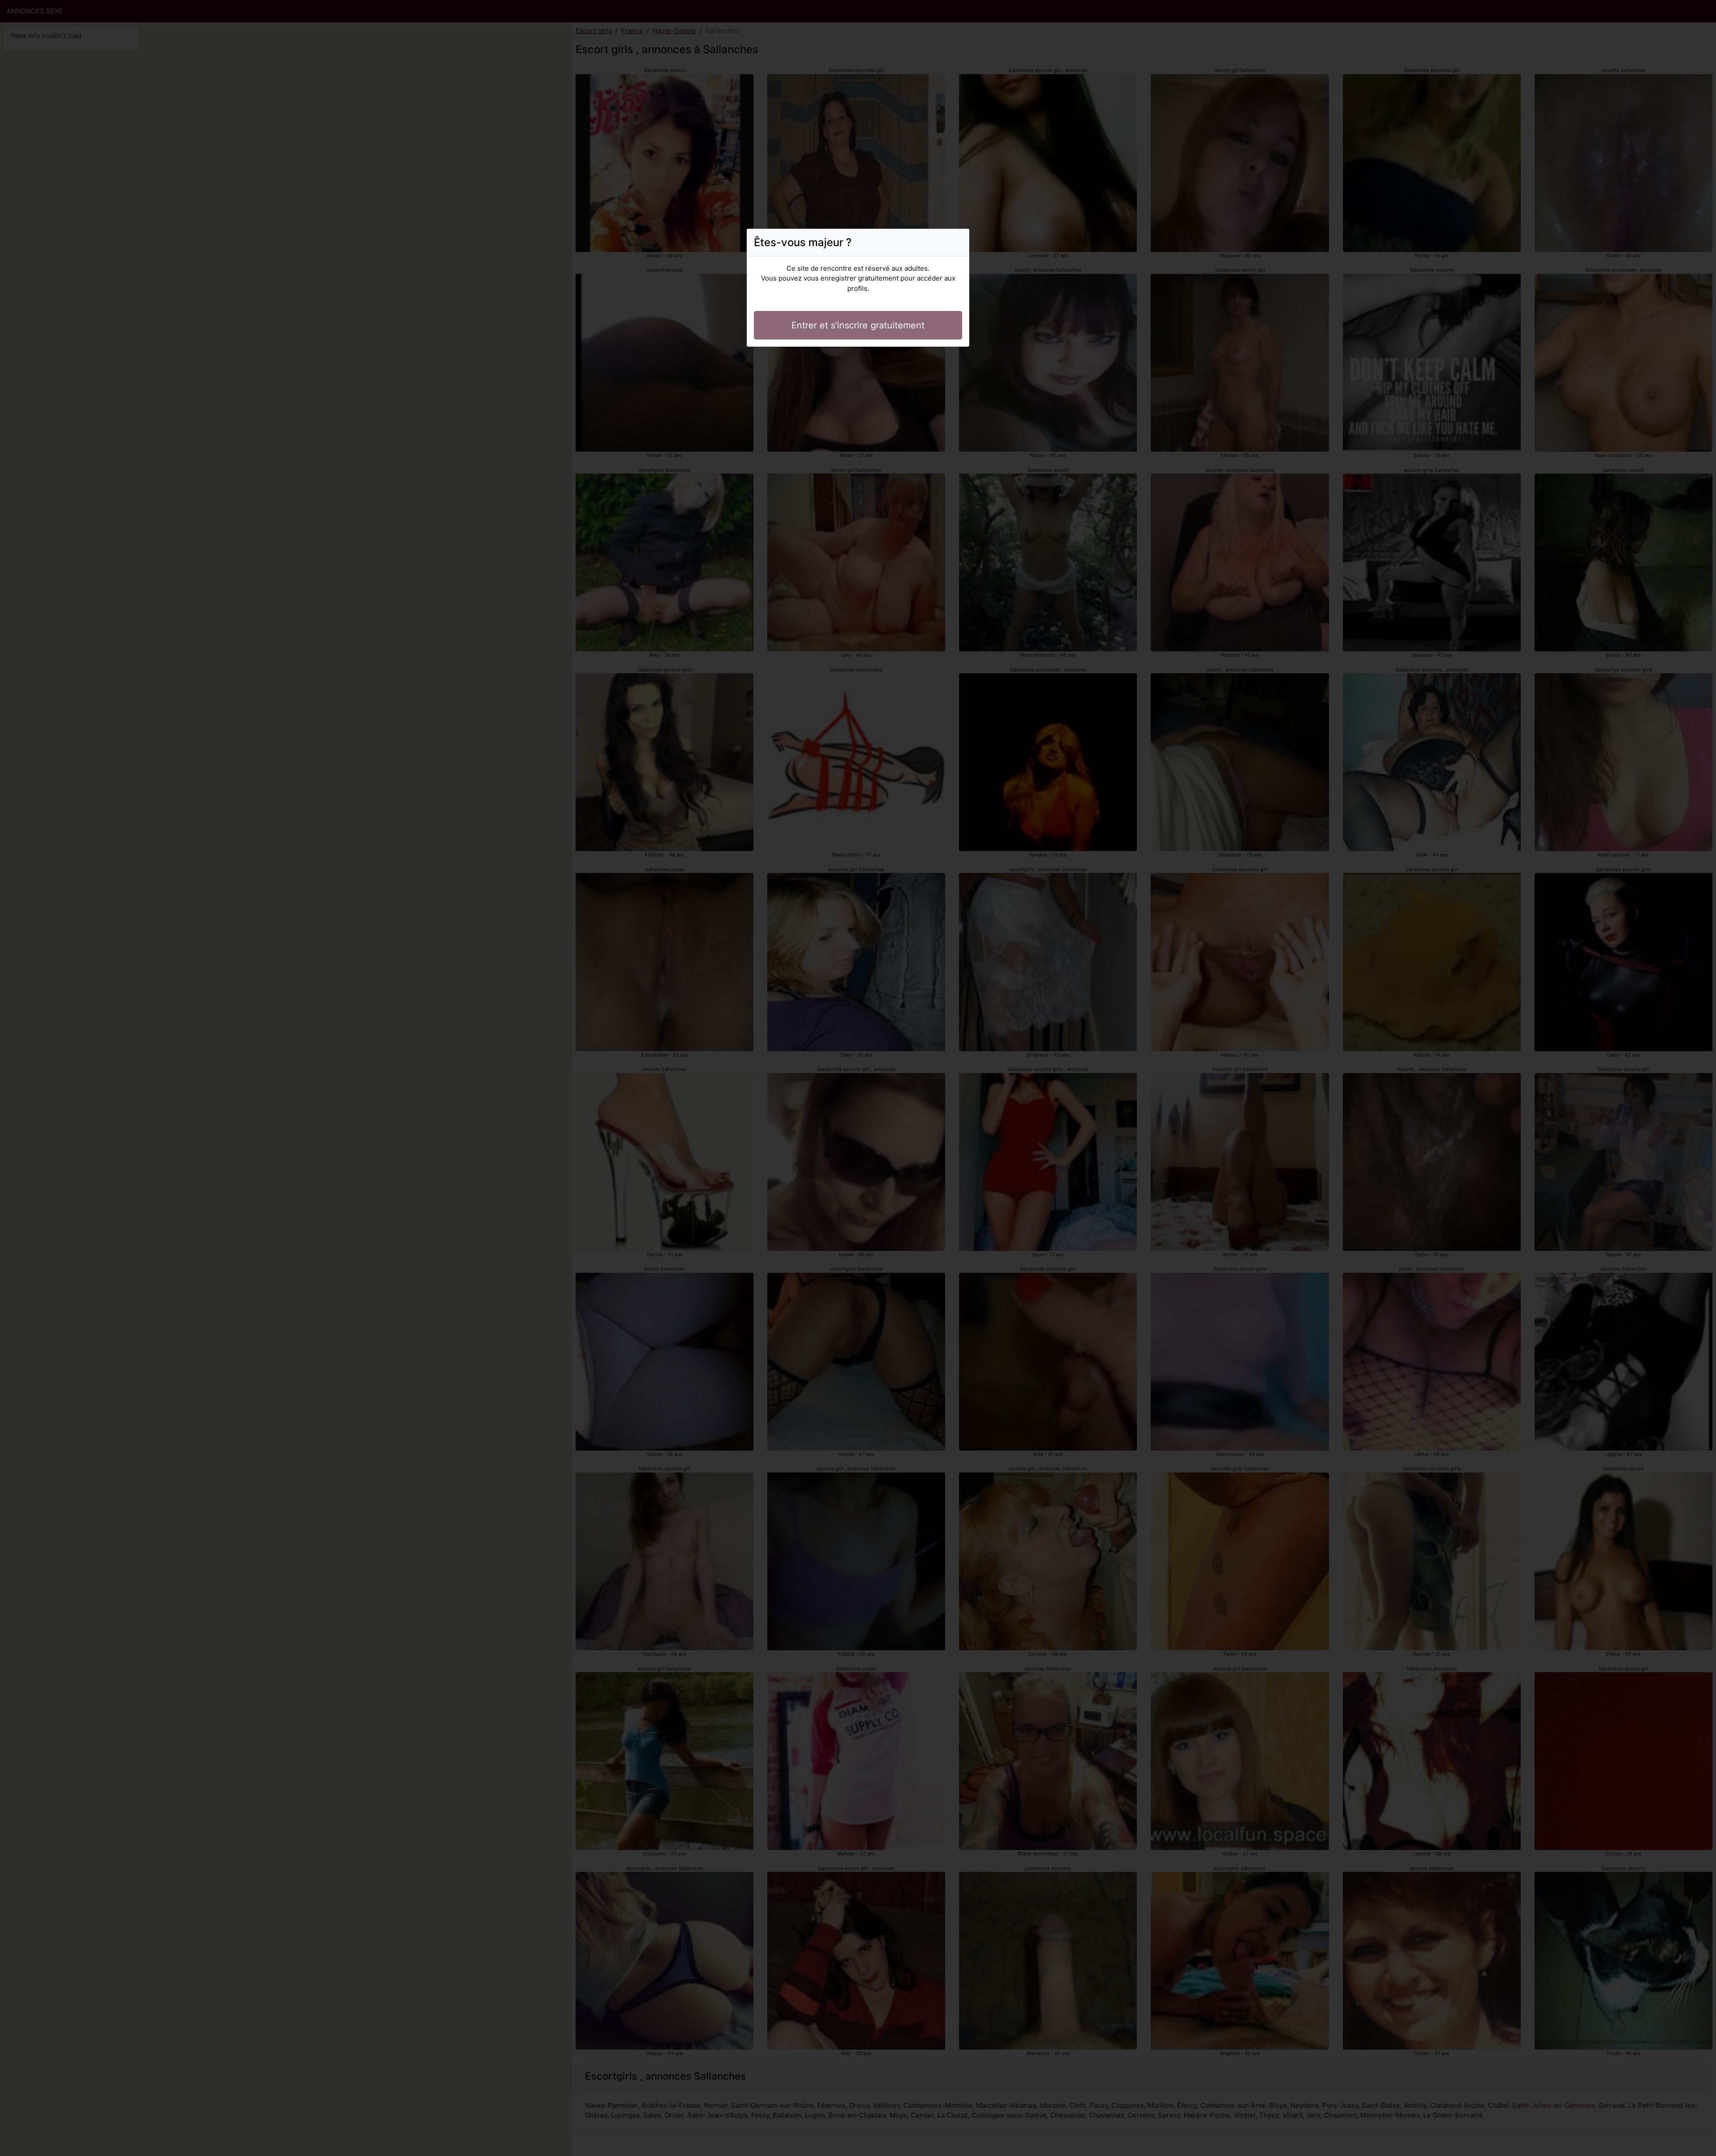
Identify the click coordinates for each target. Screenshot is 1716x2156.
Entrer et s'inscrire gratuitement (858, 325)
